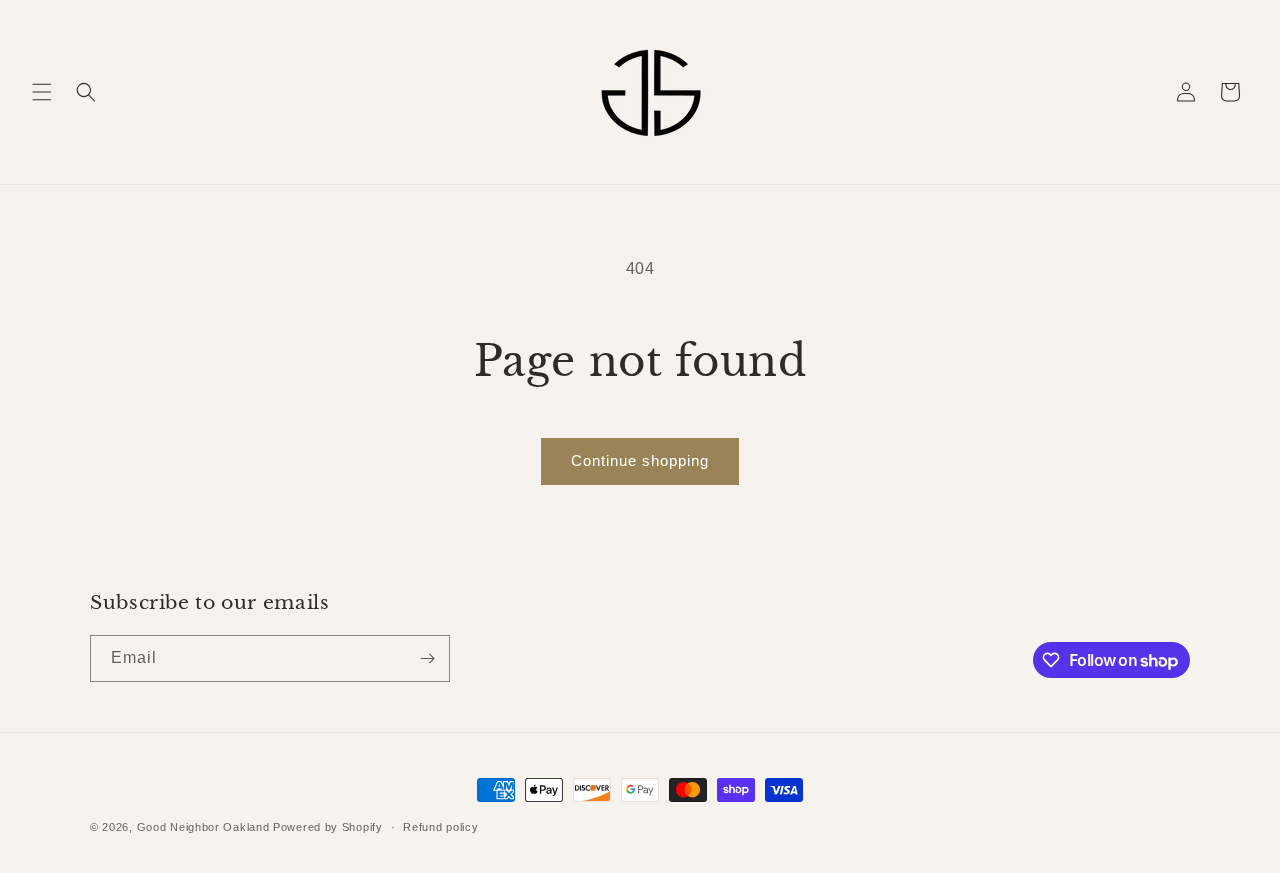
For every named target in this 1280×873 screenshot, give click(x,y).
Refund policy (440, 827)
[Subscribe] (427, 658)
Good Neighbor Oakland (203, 827)
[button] (42, 92)
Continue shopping (640, 460)
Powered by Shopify (328, 827)
